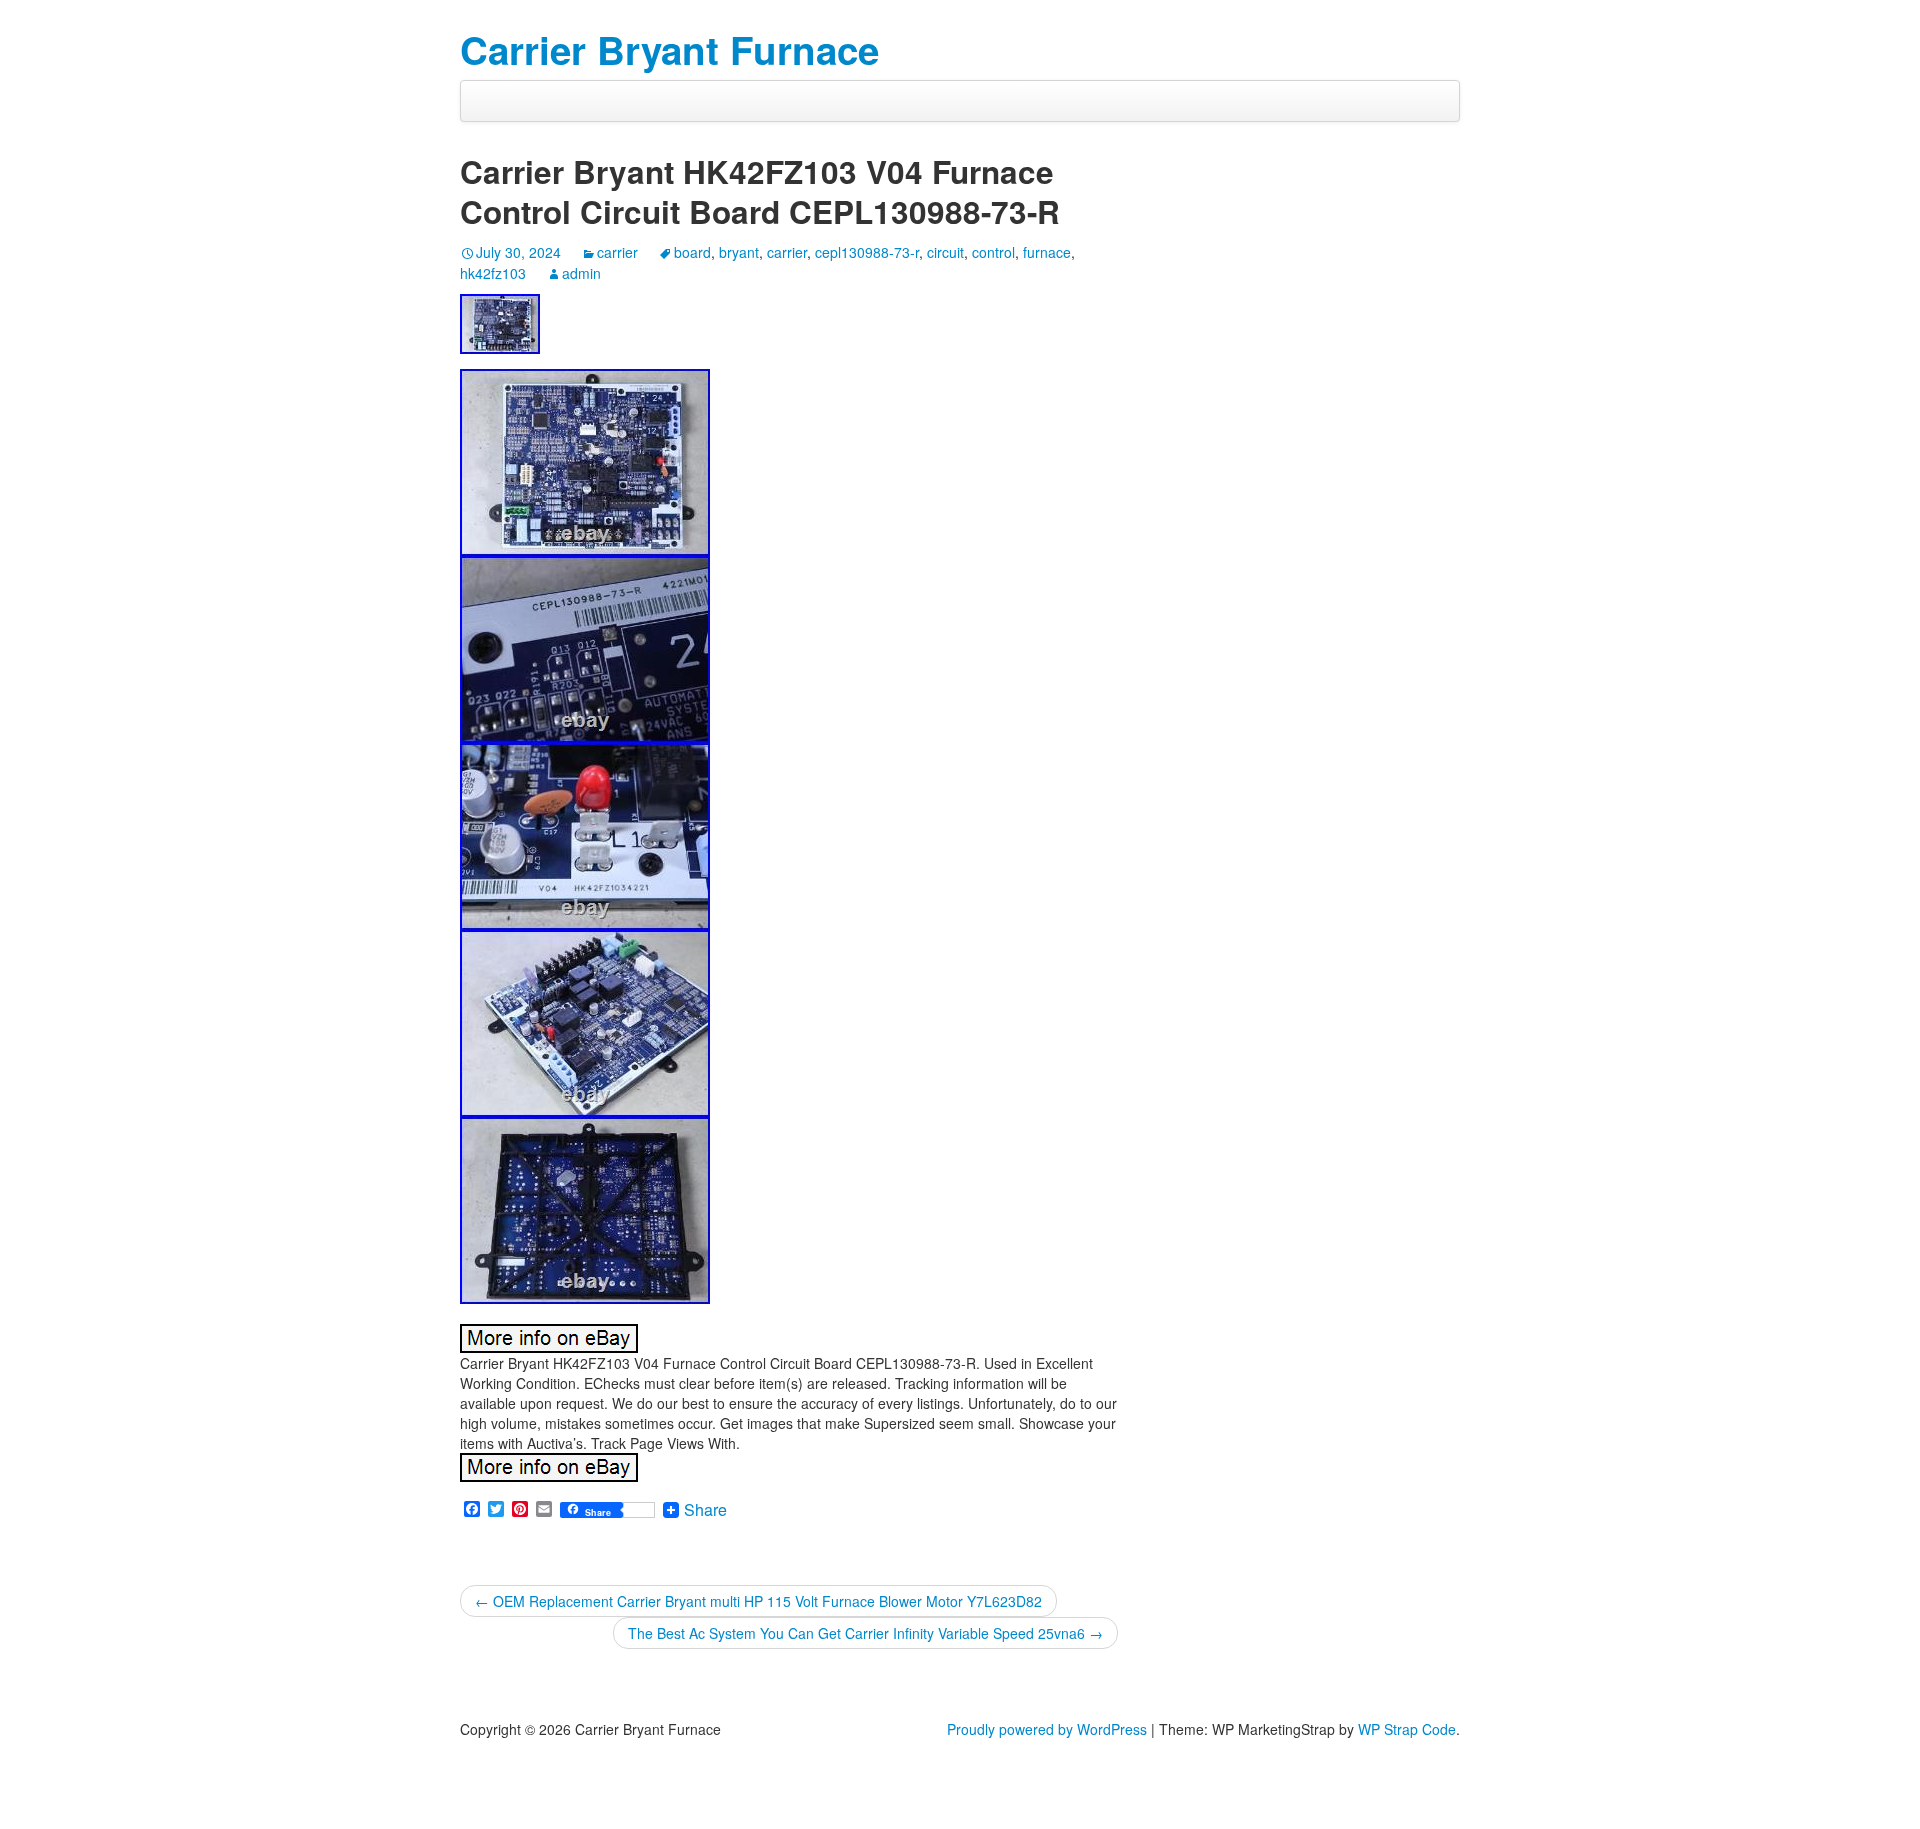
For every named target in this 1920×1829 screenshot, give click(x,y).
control (993, 252)
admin (581, 273)
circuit (945, 252)
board (692, 252)
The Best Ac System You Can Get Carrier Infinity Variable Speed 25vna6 (865, 1633)
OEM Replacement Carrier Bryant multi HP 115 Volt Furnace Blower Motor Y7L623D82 (758, 1601)
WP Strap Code (1407, 1729)
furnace (1047, 252)
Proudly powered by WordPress (1047, 1729)
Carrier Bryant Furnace (669, 49)
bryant (739, 252)
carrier (617, 252)
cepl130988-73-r (867, 252)
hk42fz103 (493, 273)
